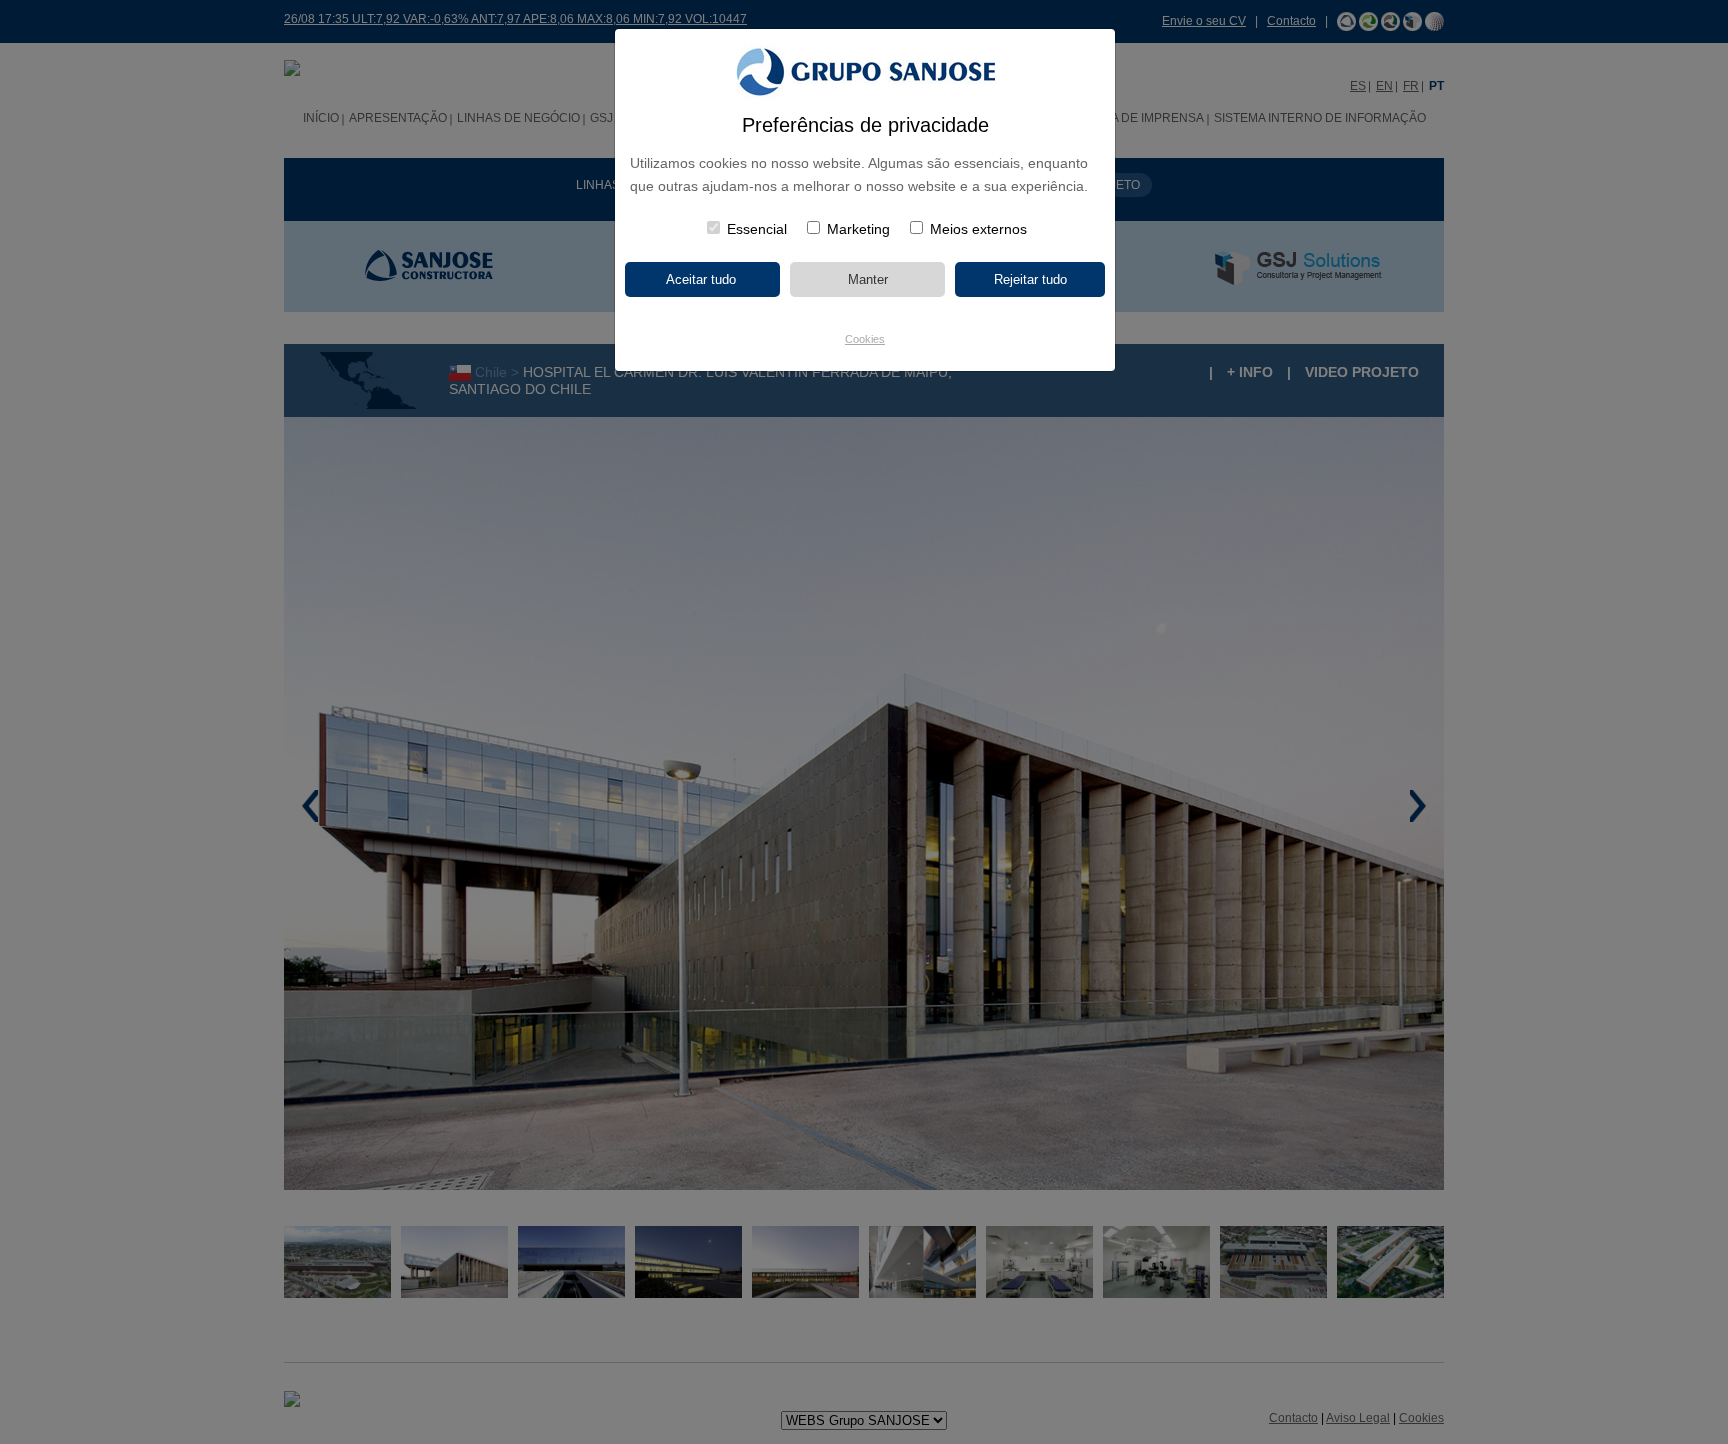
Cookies (865, 339)
